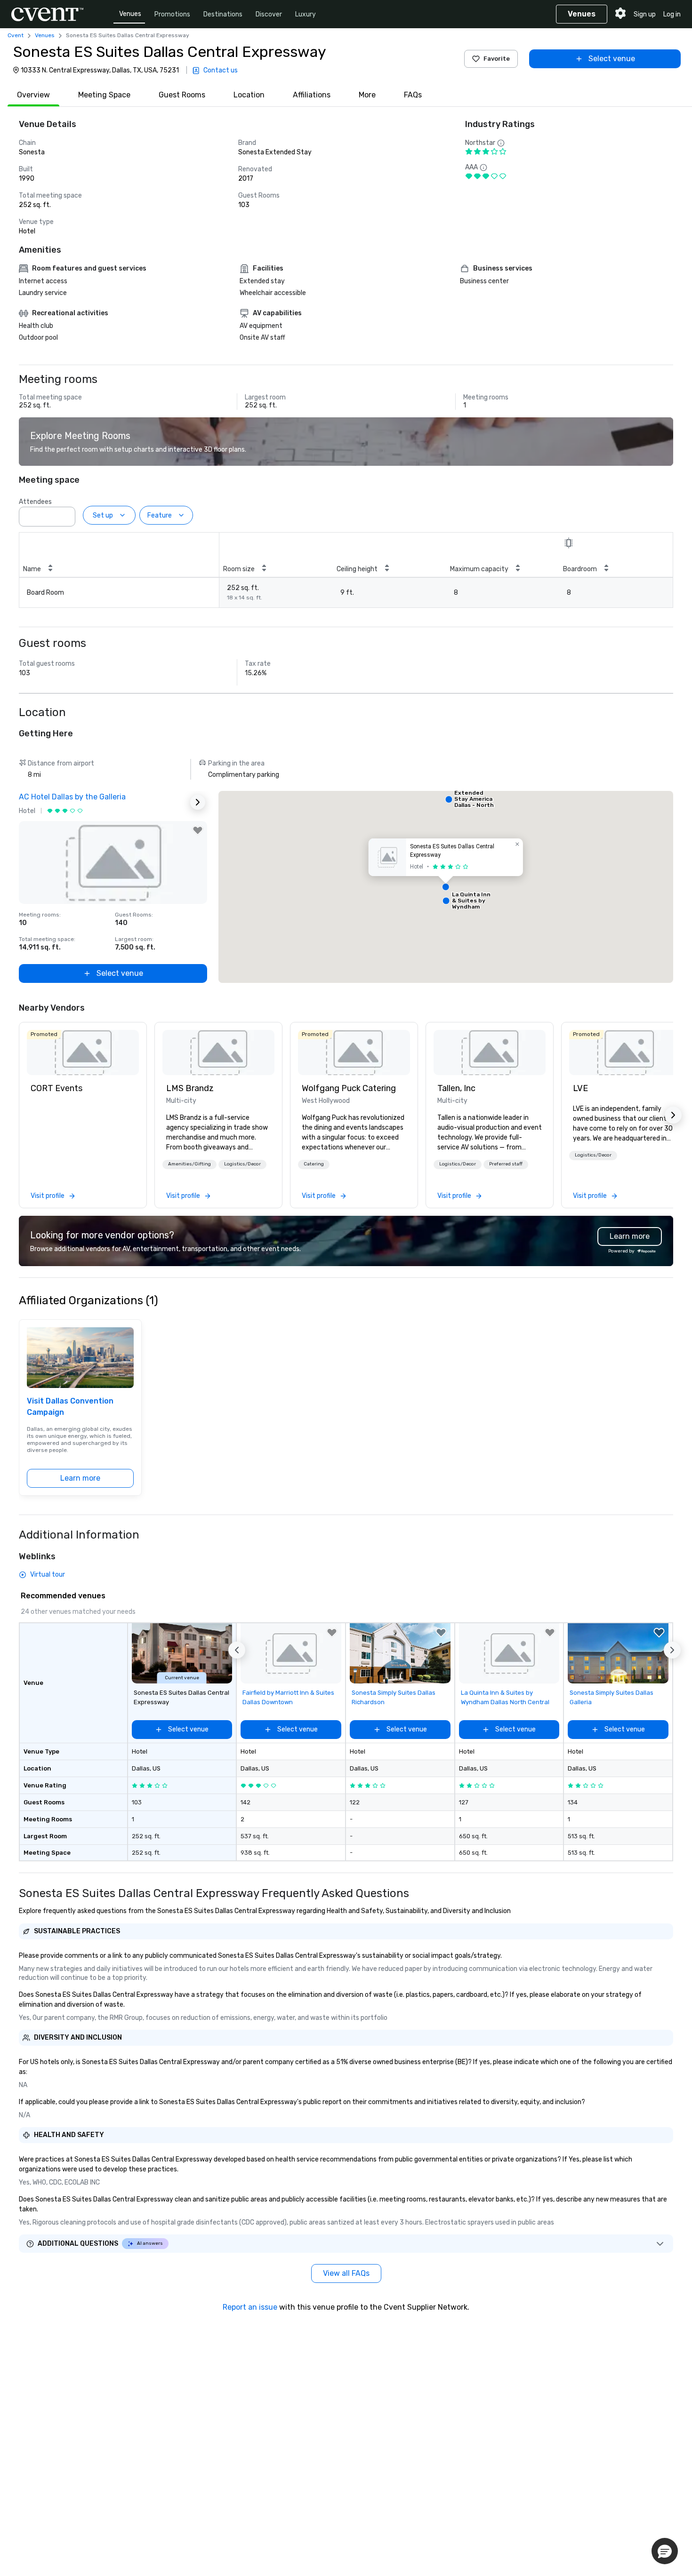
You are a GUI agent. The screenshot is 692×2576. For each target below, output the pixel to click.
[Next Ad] (198, 802)
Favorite (497, 59)
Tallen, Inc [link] (456, 1088)
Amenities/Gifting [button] (189, 1164)
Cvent (16, 35)
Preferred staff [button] (506, 1164)
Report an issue (250, 2307)
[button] (65, 514)
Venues (130, 14)
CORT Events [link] (56, 1088)
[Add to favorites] (198, 830)
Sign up (645, 14)
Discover (269, 14)
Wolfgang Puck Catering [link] (349, 1088)
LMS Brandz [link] (190, 1088)
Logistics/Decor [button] (242, 1164)
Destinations (223, 14)
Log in (672, 14)
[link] (83, 1053)
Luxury (306, 14)
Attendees (35, 502)
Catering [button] (314, 1164)
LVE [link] (580, 1088)
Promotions (172, 14)
